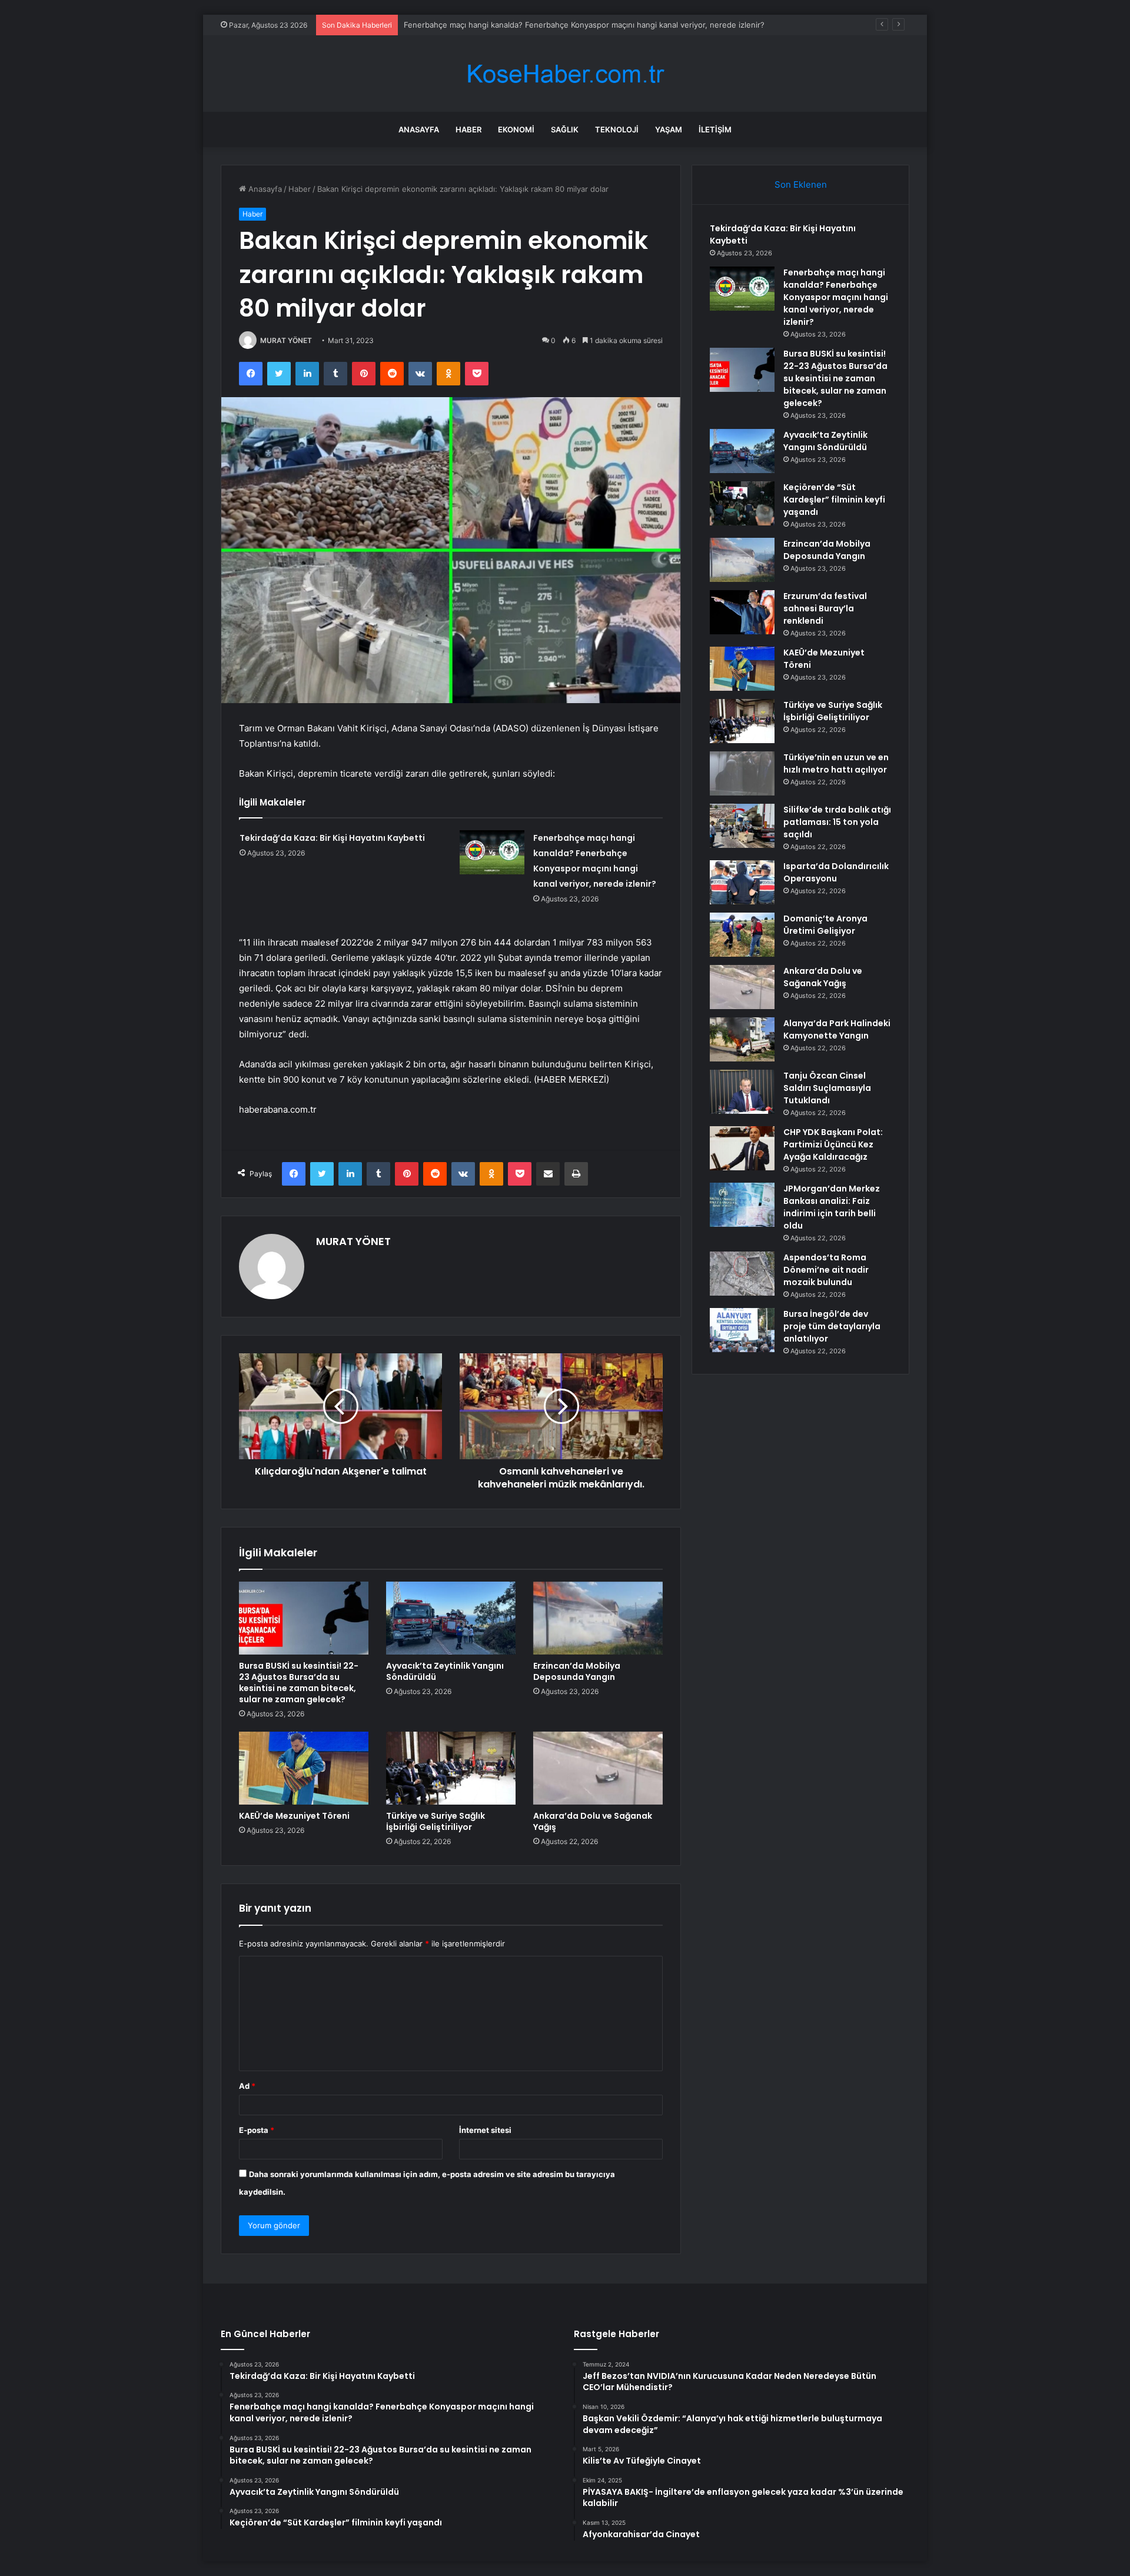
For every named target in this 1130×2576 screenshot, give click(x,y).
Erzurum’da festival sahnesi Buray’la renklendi (825, 608)
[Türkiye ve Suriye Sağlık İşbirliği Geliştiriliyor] (451, 1768)
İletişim (715, 129)
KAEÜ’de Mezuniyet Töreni (294, 1816)
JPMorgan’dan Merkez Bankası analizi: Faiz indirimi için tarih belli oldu (832, 1207)
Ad (247, 2086)
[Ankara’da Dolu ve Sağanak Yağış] (598, 1768)
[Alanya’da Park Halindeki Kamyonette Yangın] (742, 1039)
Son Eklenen (801, 184)
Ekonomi (516, 129)
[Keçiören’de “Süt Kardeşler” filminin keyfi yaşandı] (742, 503)
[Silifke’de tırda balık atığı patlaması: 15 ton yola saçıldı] (742, 826)
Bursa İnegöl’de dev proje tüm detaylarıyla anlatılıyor (832, 1326)
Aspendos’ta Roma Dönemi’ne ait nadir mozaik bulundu (826, 1270)
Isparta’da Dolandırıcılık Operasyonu (836, 872)
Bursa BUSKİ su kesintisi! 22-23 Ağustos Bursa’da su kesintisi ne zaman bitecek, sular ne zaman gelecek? (299, 1683)
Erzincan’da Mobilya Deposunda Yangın (577, 1671)
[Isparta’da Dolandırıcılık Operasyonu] (742, 882)
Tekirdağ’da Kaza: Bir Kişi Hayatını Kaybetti (332, 838)
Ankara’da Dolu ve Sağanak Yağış (593, 1821)
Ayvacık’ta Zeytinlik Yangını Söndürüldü (445, 1671)
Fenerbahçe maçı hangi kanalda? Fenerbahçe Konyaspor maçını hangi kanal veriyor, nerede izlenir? (836, 297)
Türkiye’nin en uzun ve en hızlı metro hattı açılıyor (836, 763)
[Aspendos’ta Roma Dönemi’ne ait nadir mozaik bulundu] (742, 1274)
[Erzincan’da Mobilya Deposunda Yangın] (598, 1618)
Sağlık (565, 129)
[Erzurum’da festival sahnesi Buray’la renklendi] (742, 612)
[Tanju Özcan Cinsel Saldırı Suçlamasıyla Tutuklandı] (742, 1092)
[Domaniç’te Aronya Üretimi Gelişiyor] (742, 935)
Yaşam (669, 129)
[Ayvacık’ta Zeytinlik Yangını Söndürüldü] (451, 1618)
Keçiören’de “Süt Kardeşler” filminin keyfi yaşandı (834, 500)
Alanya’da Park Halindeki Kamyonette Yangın (837, 1029)
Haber (468, 129)
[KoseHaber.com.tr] (565, 74)
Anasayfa (419, 129)
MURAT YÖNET (286, 340)
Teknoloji (617, 129)
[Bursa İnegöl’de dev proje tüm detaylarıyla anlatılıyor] (742, 1330)
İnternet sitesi (485, 2130)
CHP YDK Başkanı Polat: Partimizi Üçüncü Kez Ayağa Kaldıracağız (833, 1144)
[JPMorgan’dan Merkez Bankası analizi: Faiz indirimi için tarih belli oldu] (742, 1205)
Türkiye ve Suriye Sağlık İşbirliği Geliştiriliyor (436, 1821)
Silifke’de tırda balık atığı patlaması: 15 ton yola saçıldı (837, 822)
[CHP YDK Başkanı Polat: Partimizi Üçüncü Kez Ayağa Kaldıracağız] (742, 1148)
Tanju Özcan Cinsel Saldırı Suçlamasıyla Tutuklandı (827, 1088)
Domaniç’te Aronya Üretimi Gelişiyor (825, 925)
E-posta (257, 2130)
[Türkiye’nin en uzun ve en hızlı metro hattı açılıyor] (742, 773)
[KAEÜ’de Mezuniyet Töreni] (304, 1768)
